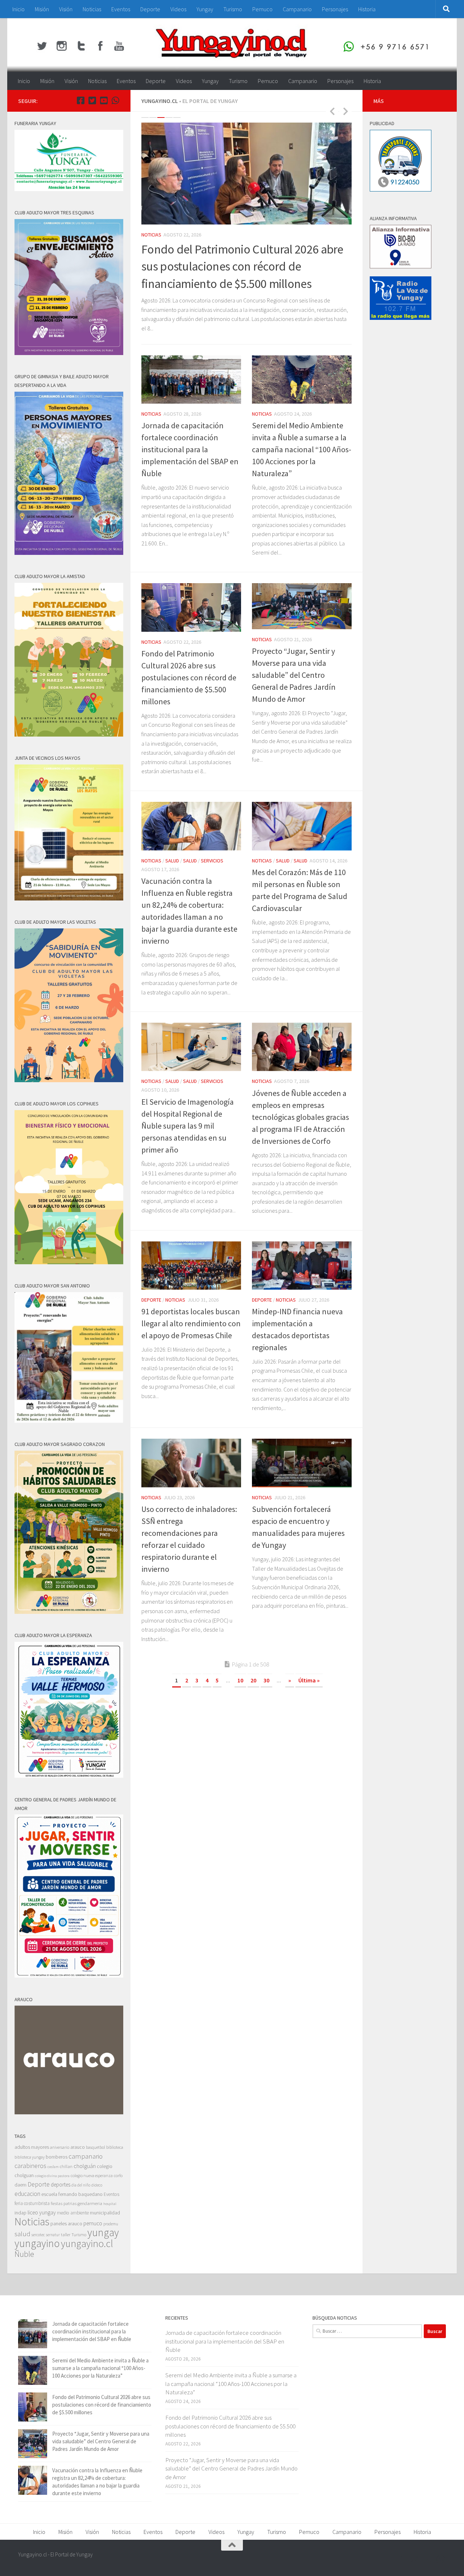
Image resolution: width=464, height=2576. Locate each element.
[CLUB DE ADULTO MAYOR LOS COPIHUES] (69, 1262)
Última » (309, 1680)
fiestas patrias (64, 2203)
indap (20, 2212)
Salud (172, 861)
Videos (178, 9)
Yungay (205, 9)
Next (345, 111)
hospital (110, 2203)
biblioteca (115, 2147)
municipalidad (105, 2212)
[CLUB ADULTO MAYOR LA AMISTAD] (69, 735)
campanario (86, 2156)
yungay (103, 2232)
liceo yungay (42, 2212)
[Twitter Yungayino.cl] (92, 100)
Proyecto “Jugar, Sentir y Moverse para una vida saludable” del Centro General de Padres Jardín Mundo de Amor (294, 675)
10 (240, 1680)
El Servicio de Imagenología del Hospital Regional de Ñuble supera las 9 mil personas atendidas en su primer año (188, 1126)
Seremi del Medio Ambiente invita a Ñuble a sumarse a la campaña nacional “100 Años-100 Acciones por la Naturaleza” (302, 449)
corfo (118, 2175)
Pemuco (262, 9)
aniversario (60, 2147)
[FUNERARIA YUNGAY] (69, 189)
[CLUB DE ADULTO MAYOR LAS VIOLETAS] (69, 1080)
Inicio (18, 9)
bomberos (57, 2157)
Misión (42, 9)
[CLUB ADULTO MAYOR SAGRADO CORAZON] (69, 1612)
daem (20, 2185)
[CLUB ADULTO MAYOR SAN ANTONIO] (69, 1421)
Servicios (212, 861)
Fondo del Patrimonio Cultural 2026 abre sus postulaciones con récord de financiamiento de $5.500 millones (242, 266)
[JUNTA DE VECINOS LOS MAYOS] (69, 898)
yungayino (37, 2243)
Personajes (335, 9)
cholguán (85, 2165)
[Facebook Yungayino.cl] (80, 100)
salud (22, 2233)
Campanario (297, 9)
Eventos (121, 9)
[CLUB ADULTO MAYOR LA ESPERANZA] (69, 1776)
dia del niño (81, 2185)
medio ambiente (73, 2212)
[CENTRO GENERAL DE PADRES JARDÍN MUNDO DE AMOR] (69, 1976)
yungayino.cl (87, 2243)
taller (66, 2234)
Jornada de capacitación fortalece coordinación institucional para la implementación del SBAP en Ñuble (190, 449)
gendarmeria (90, 2203)
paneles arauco (66, 2223)
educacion (27, 2193)
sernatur (53, 2234)
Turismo (233, 9)
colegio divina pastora (52, 2175)
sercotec (38, 2234)
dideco (97, 2185)
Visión (66, 9)
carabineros (30, 2165)
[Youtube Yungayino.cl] (104, 100)
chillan (66, 2166)
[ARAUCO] (69, 2112)
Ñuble (24, 2254)
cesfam (53, 2166)
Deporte (150, 9)
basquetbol (96, 2147)
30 (266, 1680)
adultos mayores (32, 2147)
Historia (367, 9)
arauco (78, 2147)
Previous (332, 111)
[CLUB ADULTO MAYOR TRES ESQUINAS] (69, 353)
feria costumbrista (32, 2203)
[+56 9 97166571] (115, 100)
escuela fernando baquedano (72, 2194)
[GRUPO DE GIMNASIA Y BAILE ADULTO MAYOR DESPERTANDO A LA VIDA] (69, 553)
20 (253, 1680)
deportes (61, 2184)
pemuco (93, 2223)
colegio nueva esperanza (92, 2175)
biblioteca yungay (30, 2157)
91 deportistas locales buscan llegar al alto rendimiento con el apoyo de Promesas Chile (191, 1323)
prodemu (111, 2223)
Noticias (92, 9)
